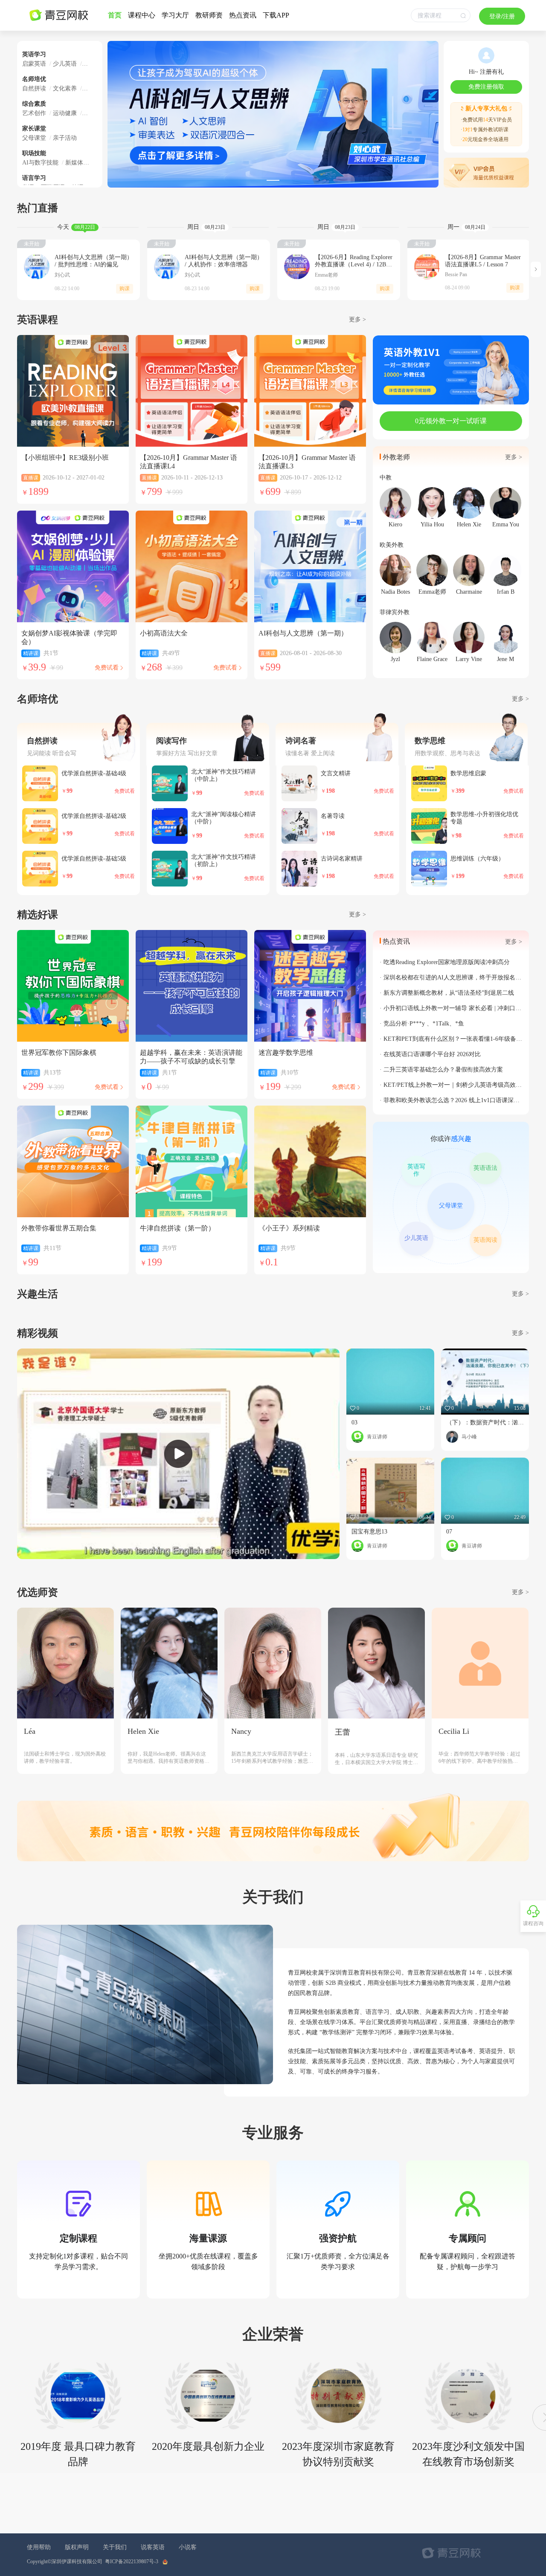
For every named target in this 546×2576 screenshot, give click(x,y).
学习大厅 (175, 15)
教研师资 (209, 15)
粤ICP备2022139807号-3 (132, 2562)
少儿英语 (64, 64)
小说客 (188, 2547)
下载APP (276, 15)
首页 (115, 15)
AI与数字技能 (41, 163)
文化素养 (64, 88)
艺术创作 (35, 113)
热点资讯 (243, 15)
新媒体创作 (79, 163)
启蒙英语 (35, 64)
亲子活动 (63, 138)
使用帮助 (39, 2547)
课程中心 (142, 15)
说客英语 (153, 2547)
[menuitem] (115, 15)
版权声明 (77, 2547)
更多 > (520, 1333)
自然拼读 (35, 88)
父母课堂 (35, 138)
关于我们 (115, 2547)
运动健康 (64, 113)
